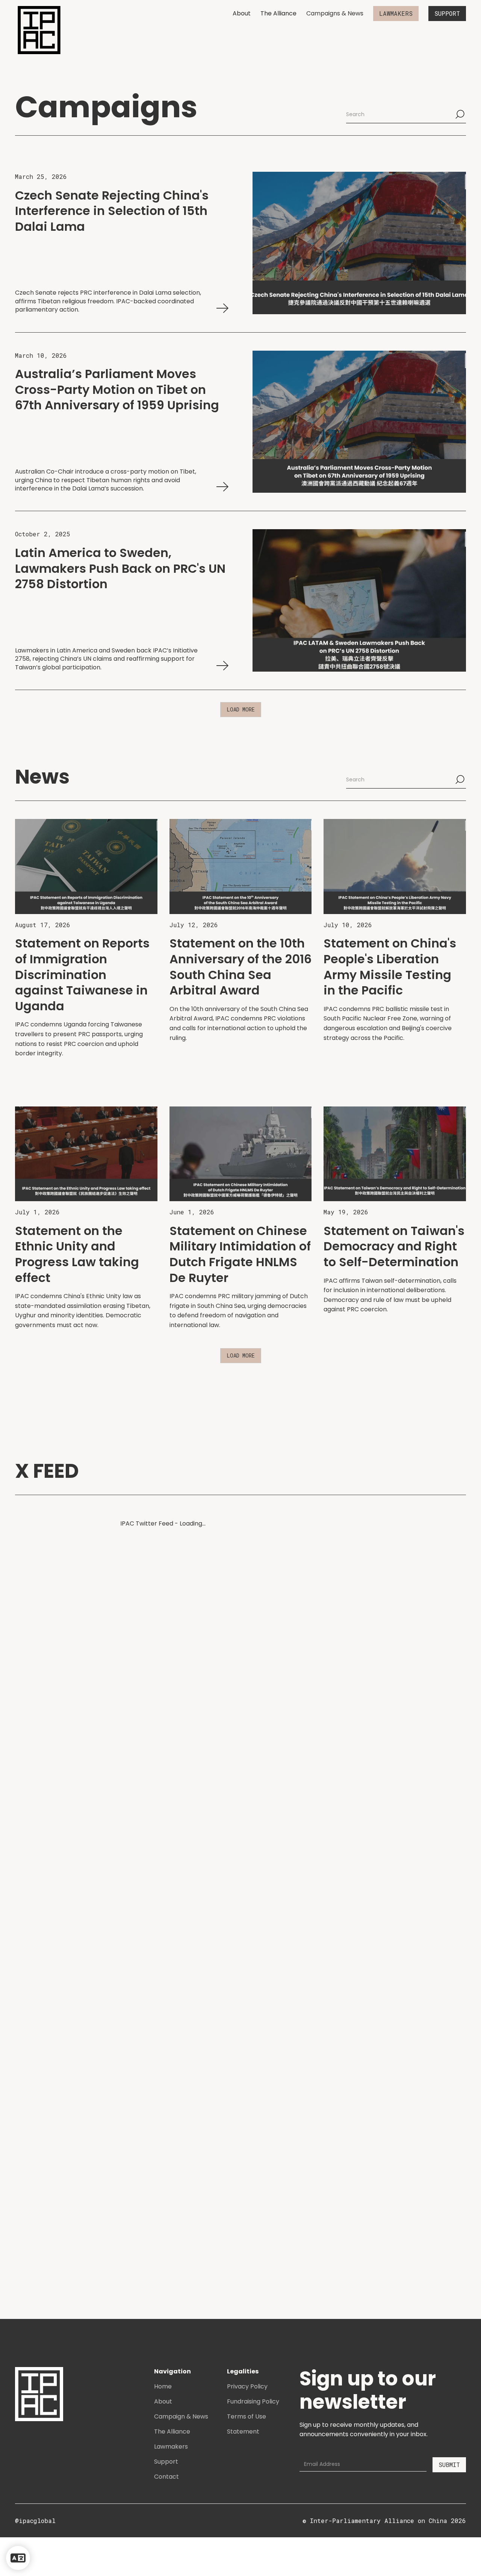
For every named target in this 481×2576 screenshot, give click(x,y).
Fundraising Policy (253, 2401)
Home (163, 2386)
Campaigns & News (335, 13)
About (242, 13)
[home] (39, 30)
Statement (243, 2431)
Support (166, 2462)
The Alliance (278, 13)
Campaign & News (181, 2416)
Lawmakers (171, 2447)
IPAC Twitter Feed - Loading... (163, 1523)
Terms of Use (247, 2416)
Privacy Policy (247, 2386)
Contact (166, 2477)
